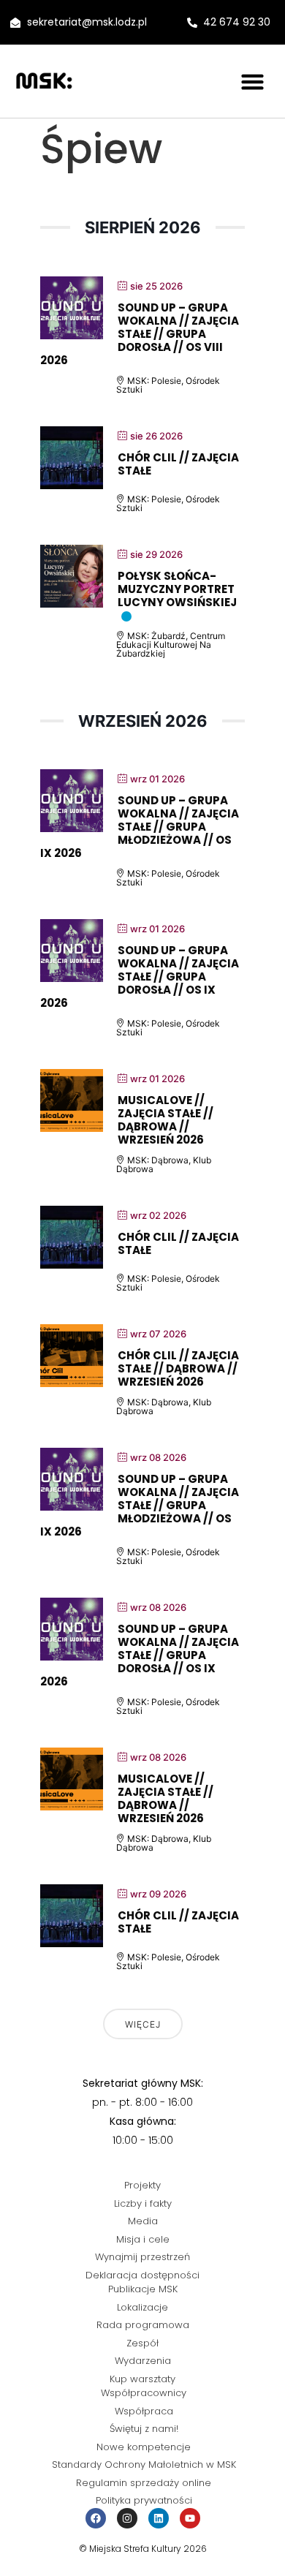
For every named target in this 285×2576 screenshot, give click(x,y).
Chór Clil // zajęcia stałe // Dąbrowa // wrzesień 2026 (178, 1368)
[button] (253, 81)
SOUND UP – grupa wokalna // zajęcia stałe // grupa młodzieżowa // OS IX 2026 (140, 827)
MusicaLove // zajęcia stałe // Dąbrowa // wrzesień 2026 (166, 1120)
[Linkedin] (159, 2518)
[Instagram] (127, 2518)
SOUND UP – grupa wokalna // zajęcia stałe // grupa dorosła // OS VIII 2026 (140, 334)
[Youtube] (190, 2518)
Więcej (143, 2024)
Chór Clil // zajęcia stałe (178, 464)
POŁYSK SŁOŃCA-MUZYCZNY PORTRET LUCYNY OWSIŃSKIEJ (177, 589)
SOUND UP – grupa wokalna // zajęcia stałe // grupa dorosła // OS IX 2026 (140, 977)
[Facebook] (96, 2518)
